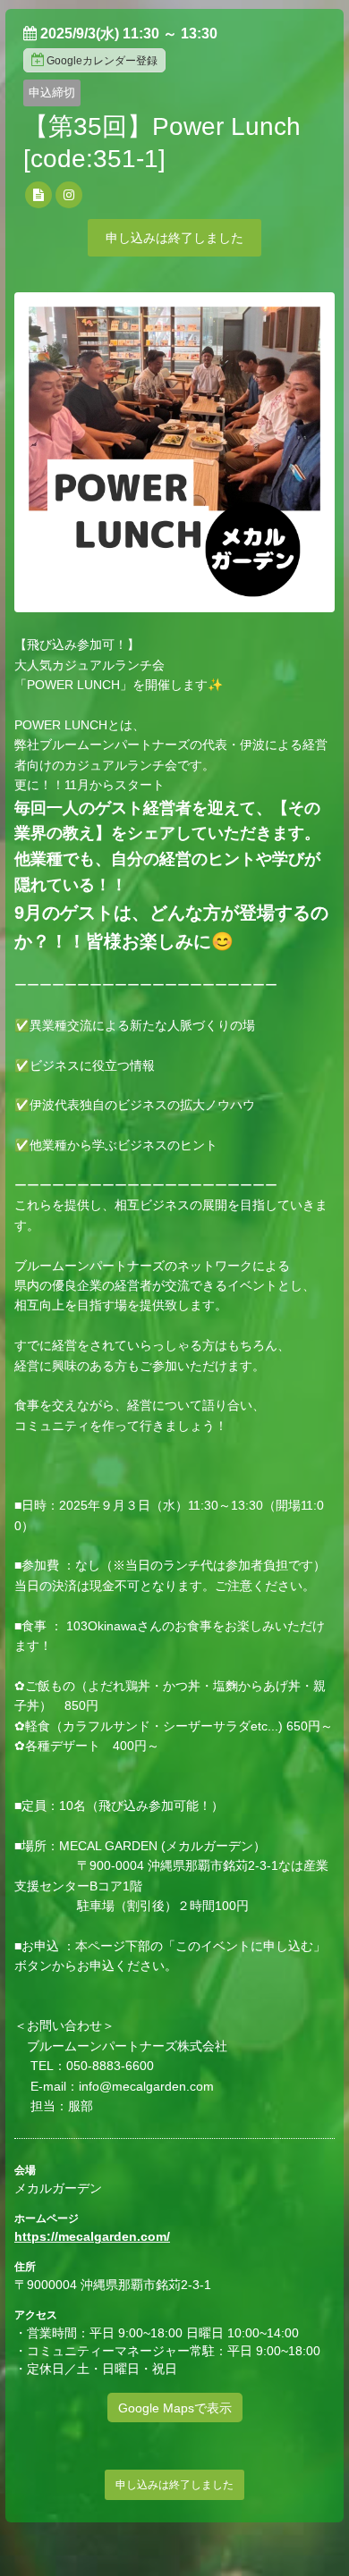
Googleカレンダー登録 (102, 61)
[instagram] (69, 195)
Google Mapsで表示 (175, 2408)
